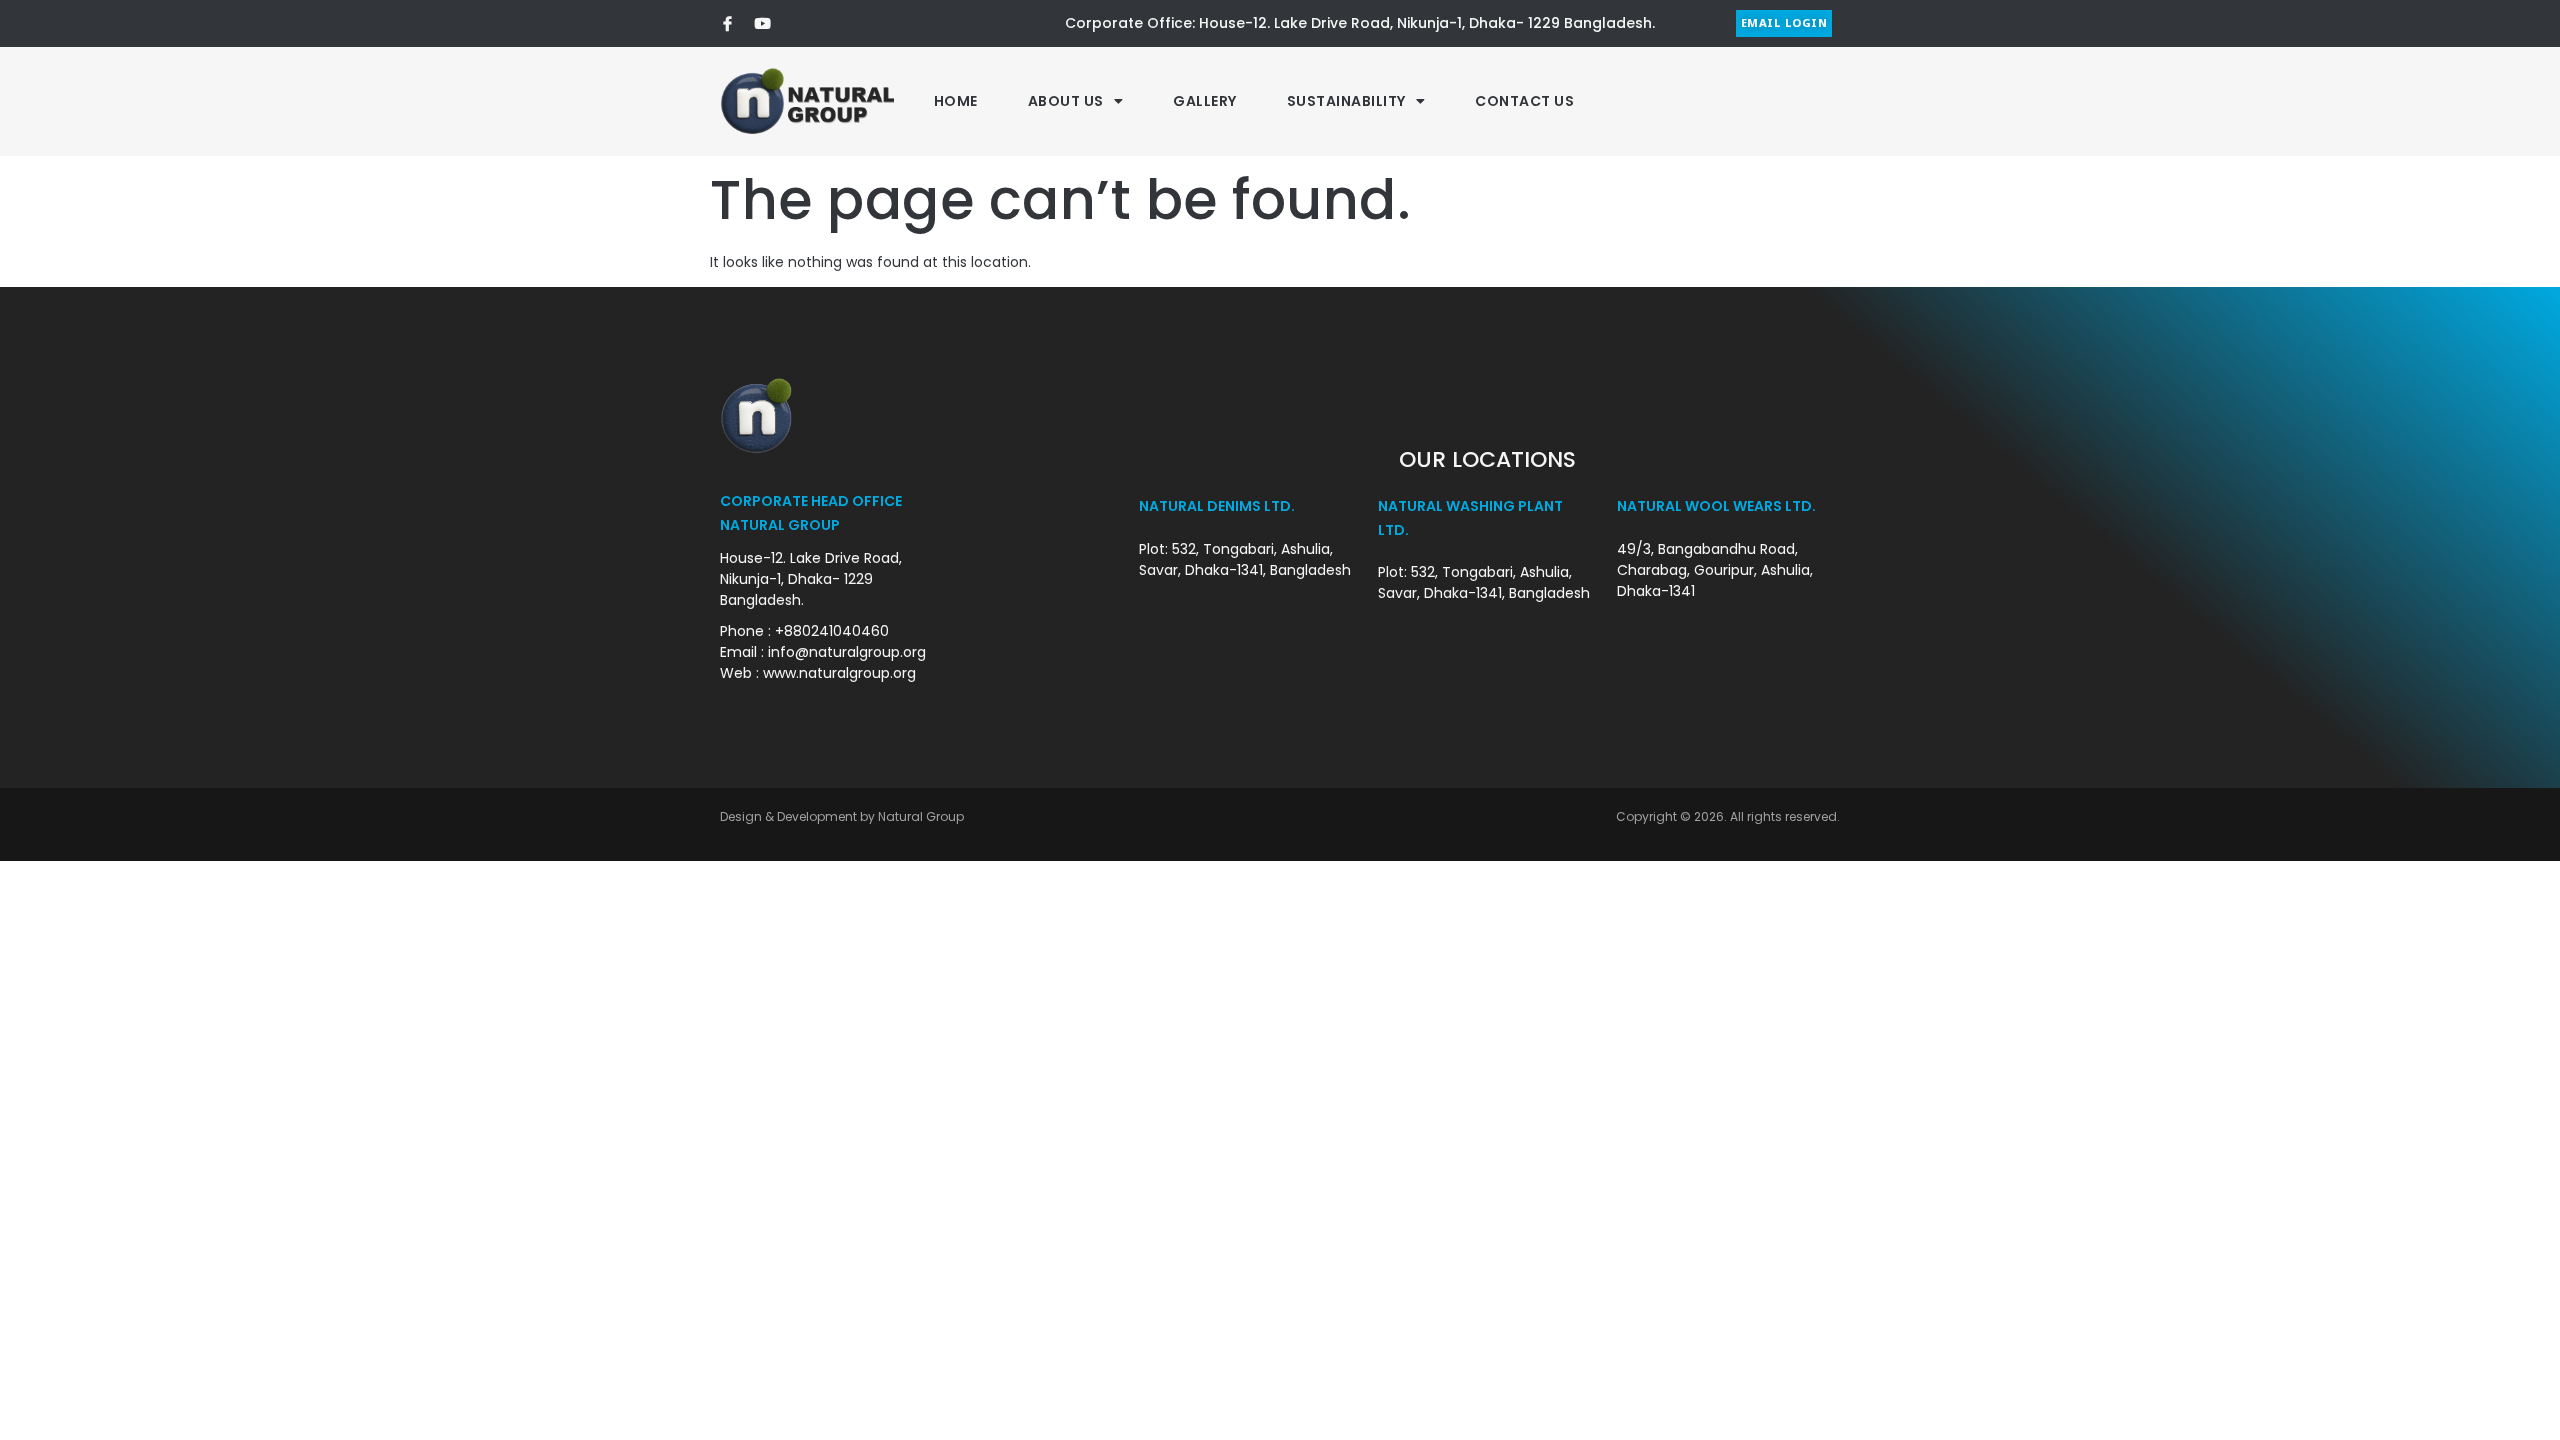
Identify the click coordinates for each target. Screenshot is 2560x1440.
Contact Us (1524, 101)
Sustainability (1346, 101)
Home (956, 101)
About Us (1066, 101)
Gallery (1205, 101)
